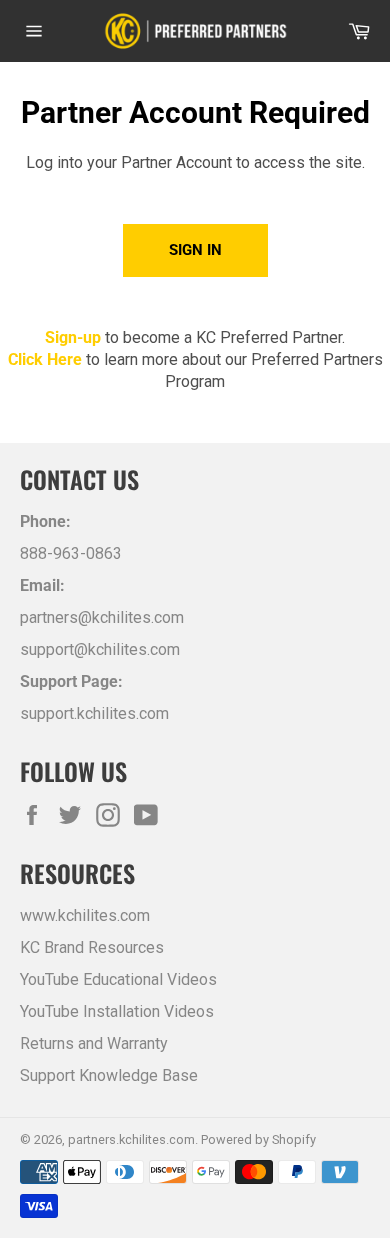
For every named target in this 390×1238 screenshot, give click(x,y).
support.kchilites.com (94, 713)
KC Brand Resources (92, 947)
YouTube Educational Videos (118, 979)
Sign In (195, 250)
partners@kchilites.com (102, 617)
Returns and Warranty (94, 1043)
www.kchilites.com (85, 915)
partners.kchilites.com (131, 1139)
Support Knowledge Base (109, 1075)
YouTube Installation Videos (117, 1011)
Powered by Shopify (258, 1139)
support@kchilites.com (100, 649)
